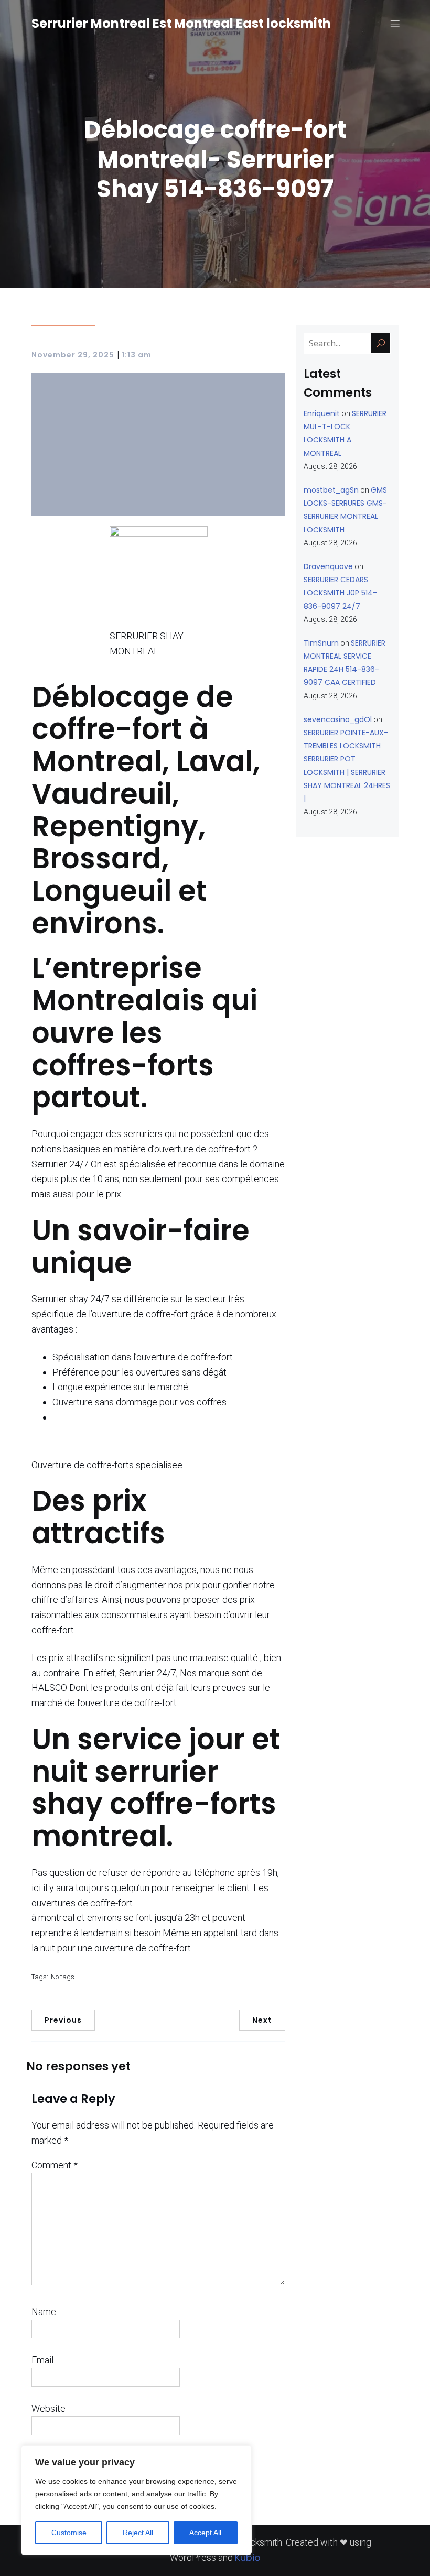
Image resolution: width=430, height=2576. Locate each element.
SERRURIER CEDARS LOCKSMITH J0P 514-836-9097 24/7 (340, 593)
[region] (136, 2500)
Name (44, 2312)
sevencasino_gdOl (338, 719)
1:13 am (137, 355)
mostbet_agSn (331, 490)
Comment (55, 2165)
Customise (69, 2533)
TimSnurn (321, 643)
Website (49, 2409)
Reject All (138, 2533)
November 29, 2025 (73, 355)
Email (42, 2360)
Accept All (205, 2533)
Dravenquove (328, 566)
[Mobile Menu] (395, 24)
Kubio (248, 2557)
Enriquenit (322, 413)
